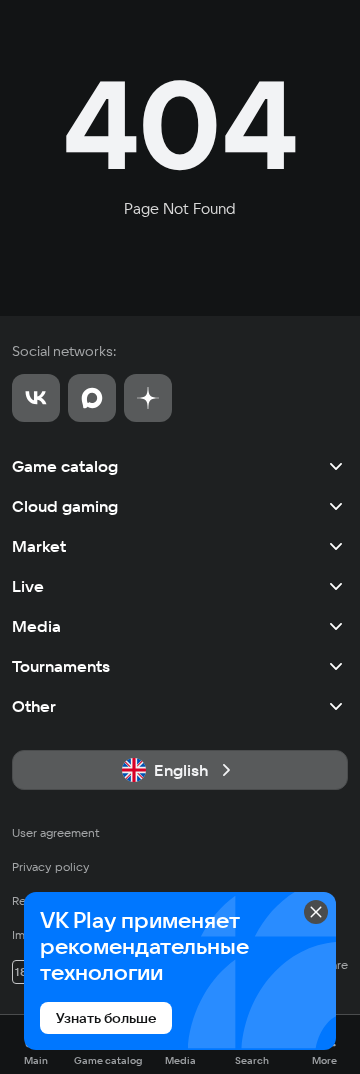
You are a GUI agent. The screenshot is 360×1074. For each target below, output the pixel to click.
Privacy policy (51, 866)
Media (36, 626)
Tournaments (61, 666)
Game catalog (65, 466)
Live (28, 586)
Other (34, 706)
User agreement (56, 832)
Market (39, 546)
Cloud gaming (65, 506)
